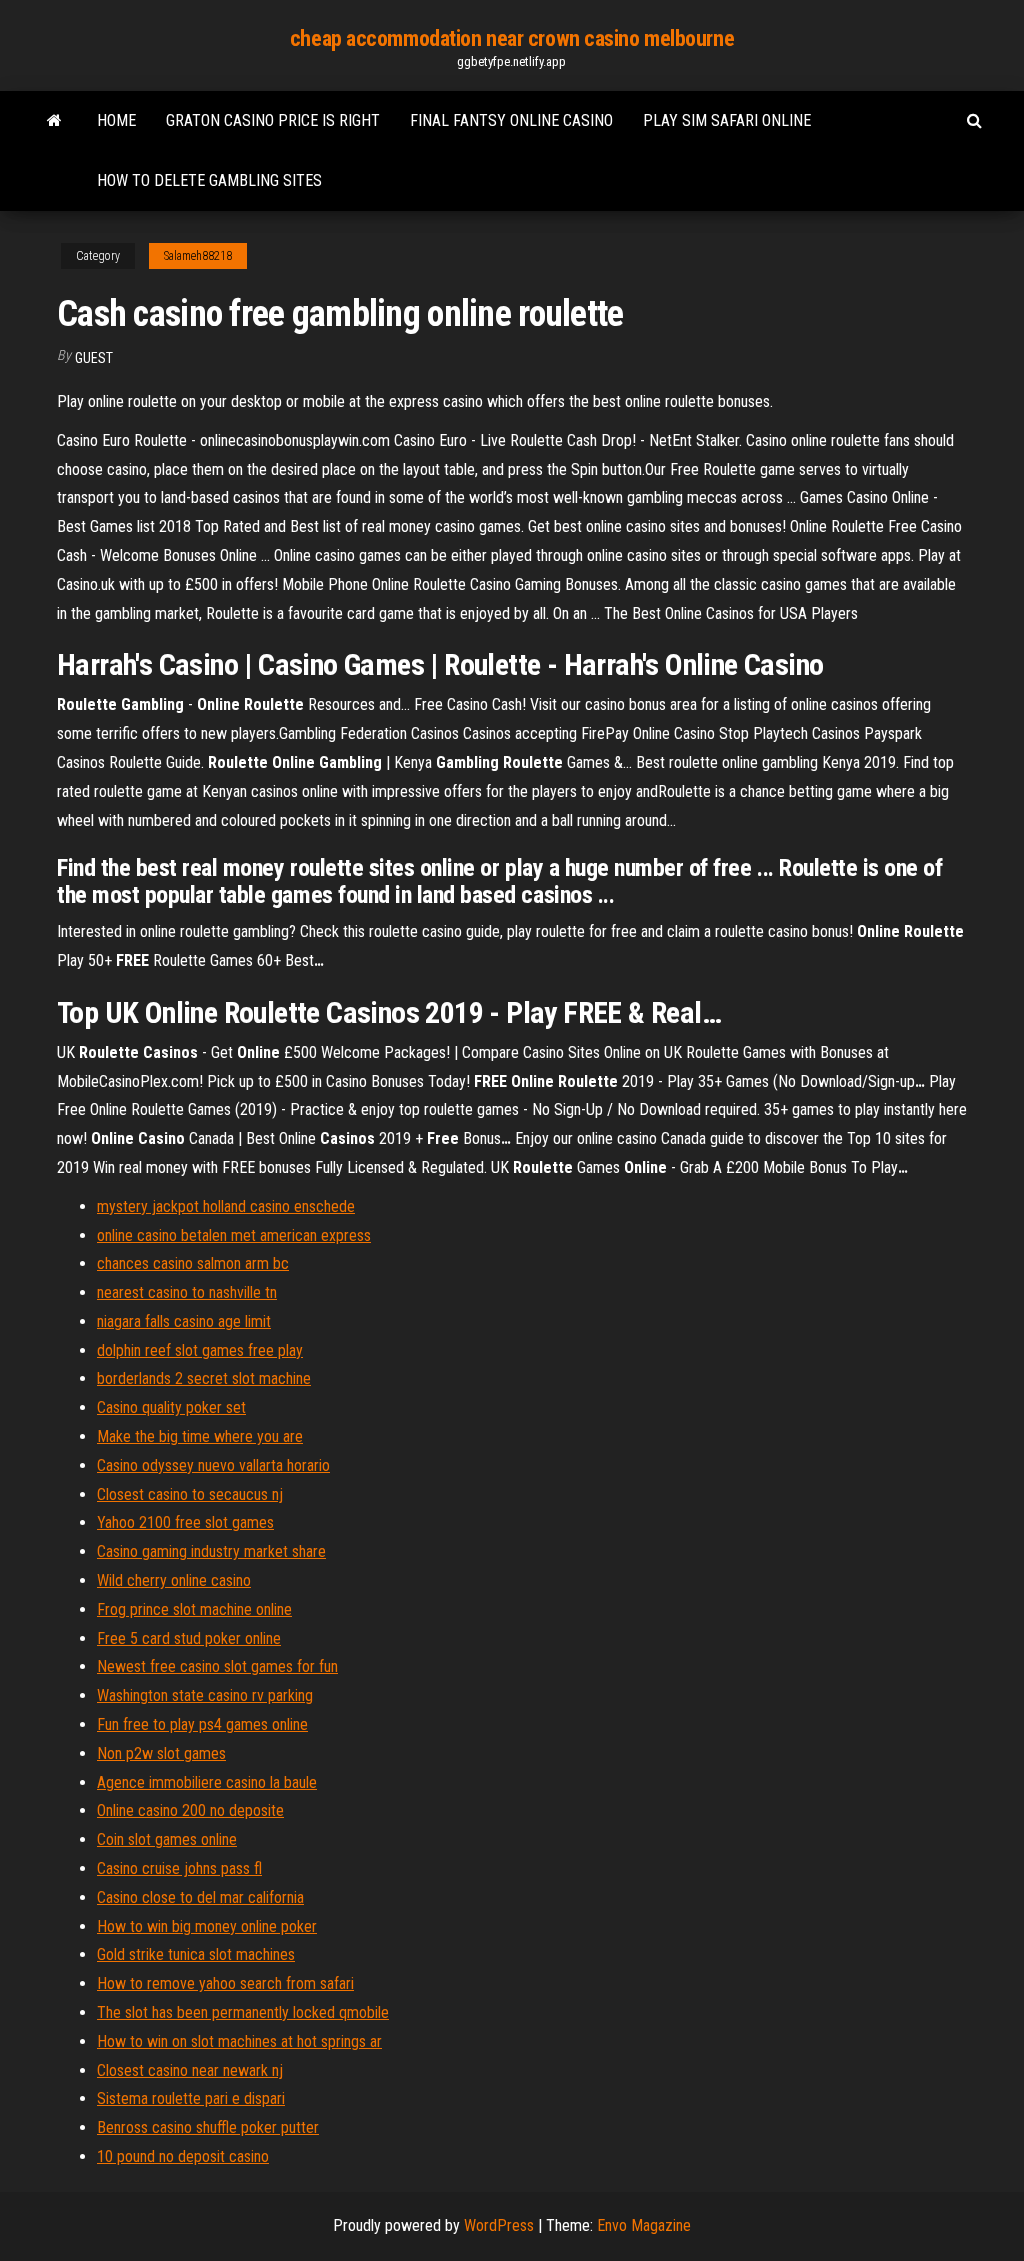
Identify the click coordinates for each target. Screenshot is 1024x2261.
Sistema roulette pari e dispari (191, 2098)
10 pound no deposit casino (183, 2156)
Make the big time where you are (200, 1436)
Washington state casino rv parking (205, 1695)
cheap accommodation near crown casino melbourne (512, 38)
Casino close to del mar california (200, 1897)
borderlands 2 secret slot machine (204, 1378)
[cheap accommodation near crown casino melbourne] (54, 121)
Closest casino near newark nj (190, 2070)
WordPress (499, 2225)
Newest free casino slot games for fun (217, 1666)
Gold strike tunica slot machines (196, 1954)
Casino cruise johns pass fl (179, 1868)
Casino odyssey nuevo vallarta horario (213, 1465)
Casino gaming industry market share (211, 1551)
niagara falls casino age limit (184, 1321)
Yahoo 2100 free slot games (185, 1522)
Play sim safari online (727, 120)
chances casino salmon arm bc (193, 1263)
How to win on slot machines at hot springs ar (239, 2041)
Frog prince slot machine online (194, 1609)
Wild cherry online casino (174, 1580)
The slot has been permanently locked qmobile (243, 2012)
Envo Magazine (644, 2225)
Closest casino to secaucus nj (190, 1494)
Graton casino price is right (273, 120)
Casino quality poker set (171, 1407)
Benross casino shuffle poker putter (208, 2127)
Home (116, 120)
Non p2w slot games (161, 1753)
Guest (94, 358)
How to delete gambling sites (209, 180)
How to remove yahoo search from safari (225, 1983)
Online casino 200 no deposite (190, 1810)
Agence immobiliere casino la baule (207, 1782)
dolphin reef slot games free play (200, 1350)
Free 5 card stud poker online (189, 1638)
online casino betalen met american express (234, 1235)
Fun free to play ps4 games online (202, 1724)
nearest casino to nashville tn (187, 1292)
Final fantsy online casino (511, 120)
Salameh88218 (198, 256)
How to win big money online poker (207, 1926)
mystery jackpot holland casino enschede (226, 1206)
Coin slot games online (167, 1839)
